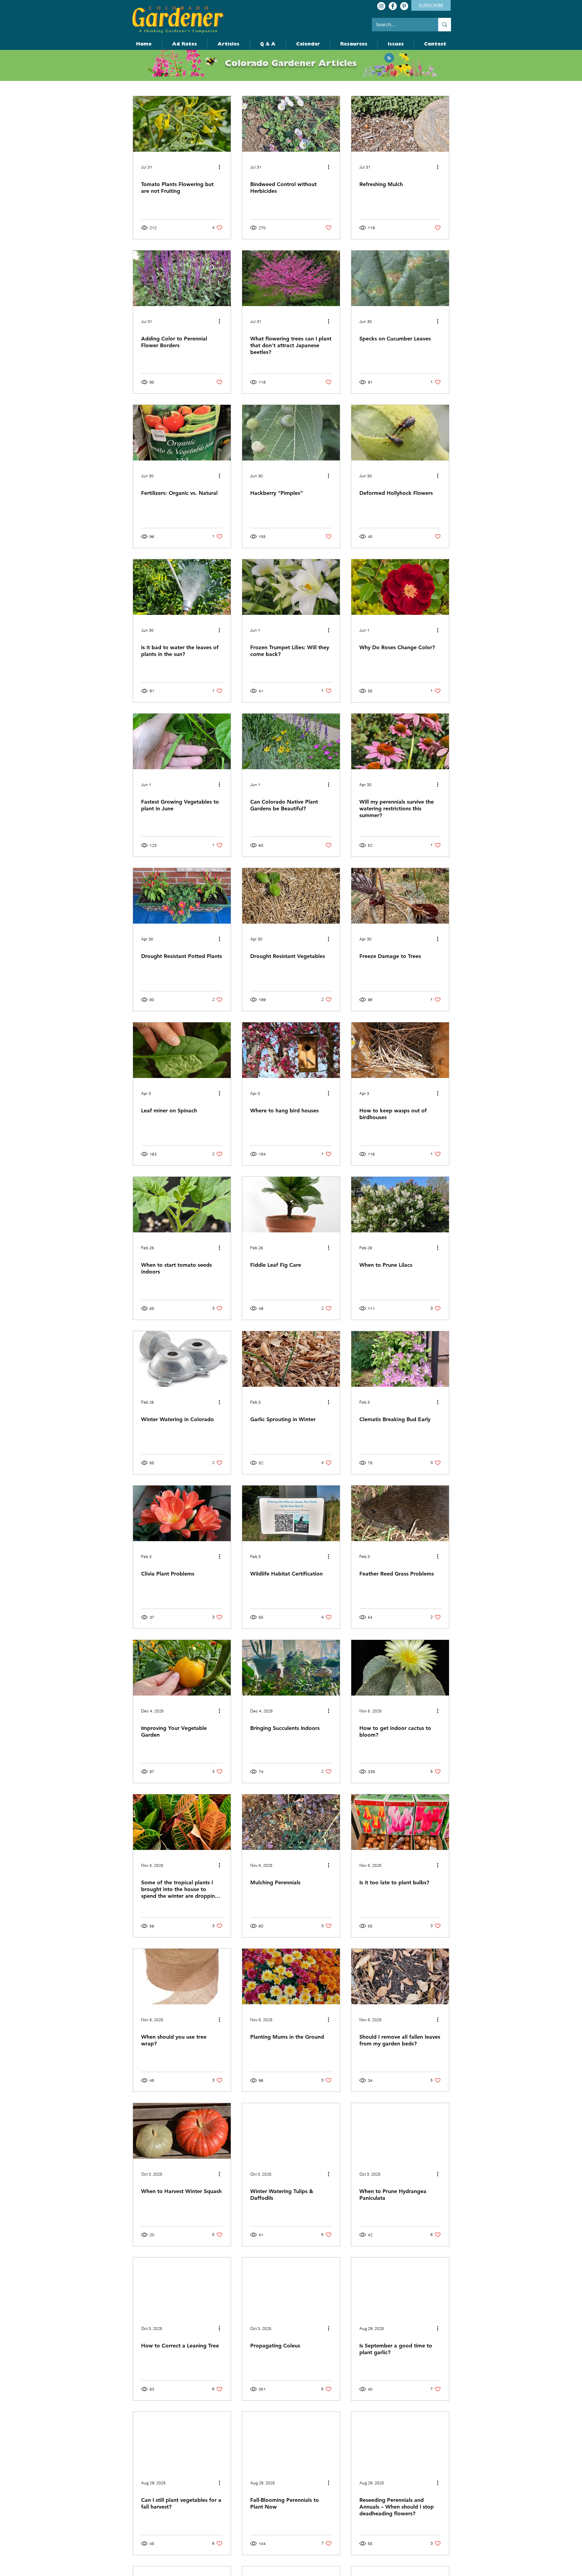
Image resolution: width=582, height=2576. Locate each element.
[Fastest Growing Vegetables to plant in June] (182, 741)
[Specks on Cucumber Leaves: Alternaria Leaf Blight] (400, 278)
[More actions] (222, 167)
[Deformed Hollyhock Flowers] (400, 433)
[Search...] (445, 25)
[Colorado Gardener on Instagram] (381, 6)
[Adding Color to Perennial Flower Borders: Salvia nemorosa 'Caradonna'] (182, 278)
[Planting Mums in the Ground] (291, 1976)
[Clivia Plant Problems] (182, 1513)
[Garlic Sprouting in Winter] (291, 1359)
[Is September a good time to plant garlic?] (400, 2285)
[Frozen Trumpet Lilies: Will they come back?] (291, 587)
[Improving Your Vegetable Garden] (182, 1668)
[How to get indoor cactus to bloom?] (400, 1668)
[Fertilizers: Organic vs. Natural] (182, 433)
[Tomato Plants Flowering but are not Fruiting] (182, 124)
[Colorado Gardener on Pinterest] (404, 6)
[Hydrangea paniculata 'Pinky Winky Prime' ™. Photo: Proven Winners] (400, 2131)
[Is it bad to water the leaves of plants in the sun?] (182, 587)
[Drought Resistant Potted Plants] (182, 896)
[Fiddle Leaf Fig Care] (291, 1205)
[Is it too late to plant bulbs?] (400, 1822)
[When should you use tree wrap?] (182, 1976)
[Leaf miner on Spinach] (182, 1050)
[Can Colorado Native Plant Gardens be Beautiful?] (291, 741)
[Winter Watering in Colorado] (182, 1359)
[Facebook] (393, 6)
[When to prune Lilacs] (400, 1205)
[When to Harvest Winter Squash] (182, 2131)
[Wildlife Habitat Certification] (291, 1513)
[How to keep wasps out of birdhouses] (400, 1050)
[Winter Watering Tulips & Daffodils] (291, 2131)
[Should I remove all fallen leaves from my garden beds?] (400, 1976)
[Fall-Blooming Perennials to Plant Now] (291, 2440)
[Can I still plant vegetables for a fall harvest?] (182, 2440)
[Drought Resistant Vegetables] (291, 896)
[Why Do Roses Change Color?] (400, 587)
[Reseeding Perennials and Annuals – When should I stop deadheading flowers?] (400, 2440)
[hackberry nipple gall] (291, 433)
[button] (435, 44)
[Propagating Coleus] (291, 2285)
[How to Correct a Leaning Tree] (182, 2285)
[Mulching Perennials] (291, 1822)
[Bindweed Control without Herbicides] (291, 124)
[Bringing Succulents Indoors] (291, 1668)
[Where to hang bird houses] (291, 1050)
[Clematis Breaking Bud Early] (400, 1359)
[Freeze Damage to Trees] (400, 896)
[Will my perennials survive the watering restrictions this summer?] (400, 741)
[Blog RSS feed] (389, 58)
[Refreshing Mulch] (400, 124)
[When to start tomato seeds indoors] (182, 1205)
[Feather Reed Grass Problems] (400, 1513)
